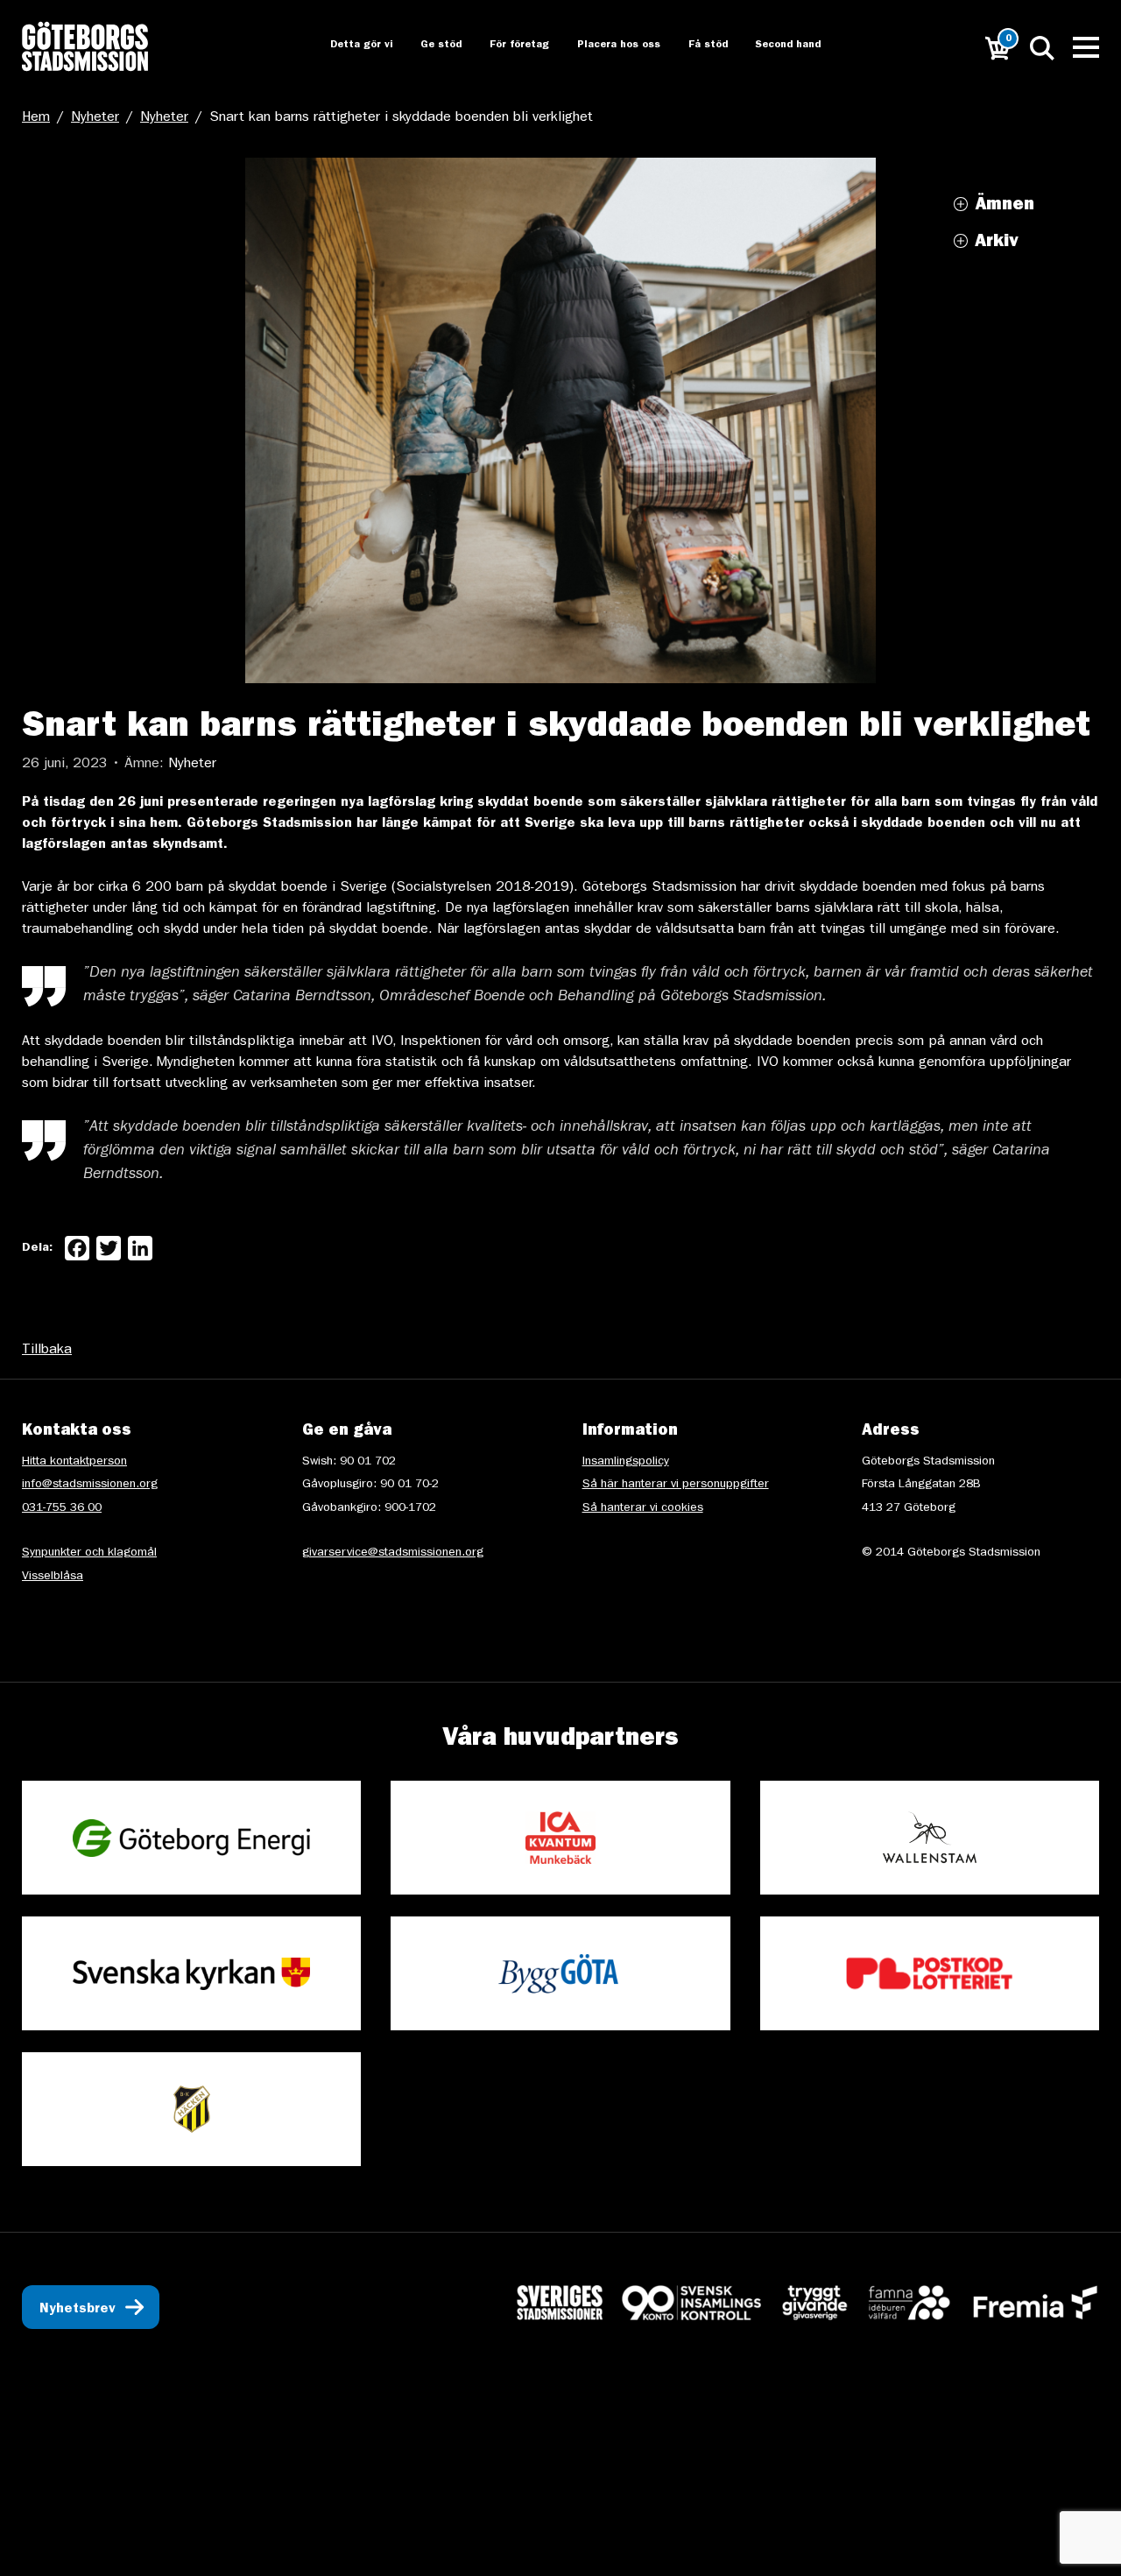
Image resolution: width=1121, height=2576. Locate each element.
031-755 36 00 (62, 1508)
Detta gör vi (344, 46)
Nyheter (95, 118)
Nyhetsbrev (78, 2310)
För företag (505, 46)
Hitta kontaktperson (74, 1462)
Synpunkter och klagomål (89, 1553)
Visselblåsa (53, 1577)
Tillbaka (47, 1351)
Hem (36, 118)
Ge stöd (426, 46)
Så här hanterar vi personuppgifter (676, 1485)
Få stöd (697, 46)
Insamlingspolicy (626, 1462)
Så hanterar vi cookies (643, 1508)
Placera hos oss (606, 46)
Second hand (779, 46)
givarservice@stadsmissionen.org (393, 1553)
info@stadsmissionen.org (90, 1485)
